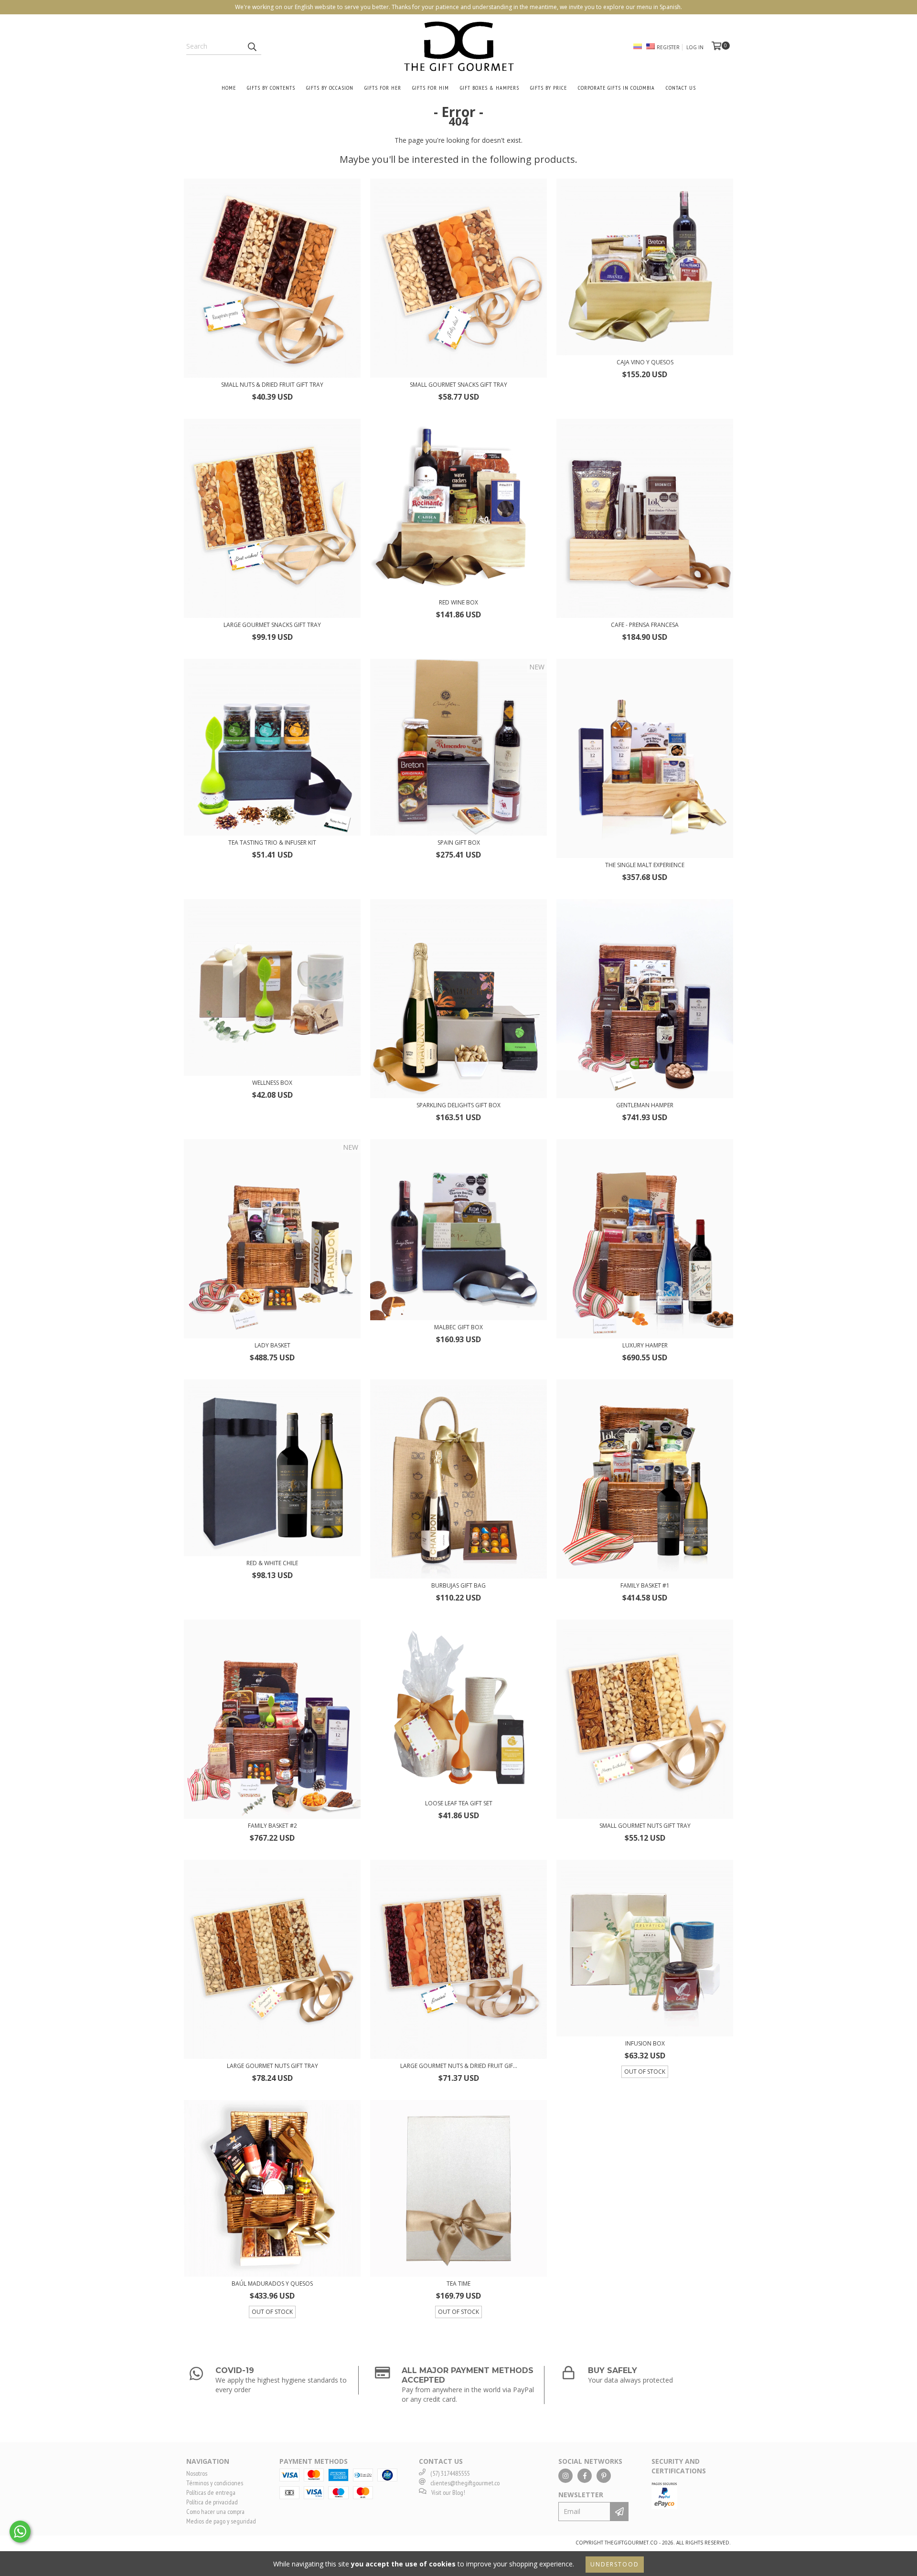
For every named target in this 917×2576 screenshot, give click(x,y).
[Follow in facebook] (585, 2476)
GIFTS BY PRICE (549, 88)
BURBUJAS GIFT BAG (458, 1585)
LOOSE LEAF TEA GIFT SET (459, 1803)
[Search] (252, 46)
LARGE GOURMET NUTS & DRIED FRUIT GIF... (459, 2066)
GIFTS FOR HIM (431, 88)
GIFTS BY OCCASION (330, 88)
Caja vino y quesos (645, 362)
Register (668, 47)
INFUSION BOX (645, 2043)
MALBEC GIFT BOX (458, 1327)
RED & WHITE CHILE (272, 1563)
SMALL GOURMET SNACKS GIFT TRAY (458, 385)
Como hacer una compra (215, 2512)
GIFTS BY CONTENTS (271, 88)
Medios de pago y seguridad (221, 2521)
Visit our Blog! (448, 2492)
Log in (695, 47)
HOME (229, 88)
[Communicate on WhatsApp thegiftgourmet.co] (20, 2532)
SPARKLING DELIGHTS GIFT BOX (458, 1105)
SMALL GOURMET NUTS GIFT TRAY (645, 1826)
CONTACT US (681, 88)
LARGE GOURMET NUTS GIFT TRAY (272, 2066)
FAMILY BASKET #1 (645, 1585)
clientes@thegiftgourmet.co (465, 2483)
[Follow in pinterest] (604, 2476)
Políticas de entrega (211, 2492)
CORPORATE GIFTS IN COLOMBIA (616, 88)
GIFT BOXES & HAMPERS (490, 88)
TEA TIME (458, 2284)
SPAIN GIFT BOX (459, 843)
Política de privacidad (212, 2502)
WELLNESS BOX (272, 1083)
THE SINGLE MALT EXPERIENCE (645, 865)
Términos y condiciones (215, 2483)
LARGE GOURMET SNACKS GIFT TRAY (272, 625)
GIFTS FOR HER (383, 88)
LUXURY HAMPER (645, 1345)
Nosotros (197, 2473)
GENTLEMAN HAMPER (645, 1105)
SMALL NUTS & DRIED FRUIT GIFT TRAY (272, 385)
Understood (615, 2564)
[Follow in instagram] (565, 2476)
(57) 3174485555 (450, 2473)
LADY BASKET (272, 1345)
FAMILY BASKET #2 (272, 1826)
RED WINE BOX (458, 602)
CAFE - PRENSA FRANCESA (645, 625)
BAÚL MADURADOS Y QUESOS (272, 2284)
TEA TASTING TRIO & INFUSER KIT (272, 843)
